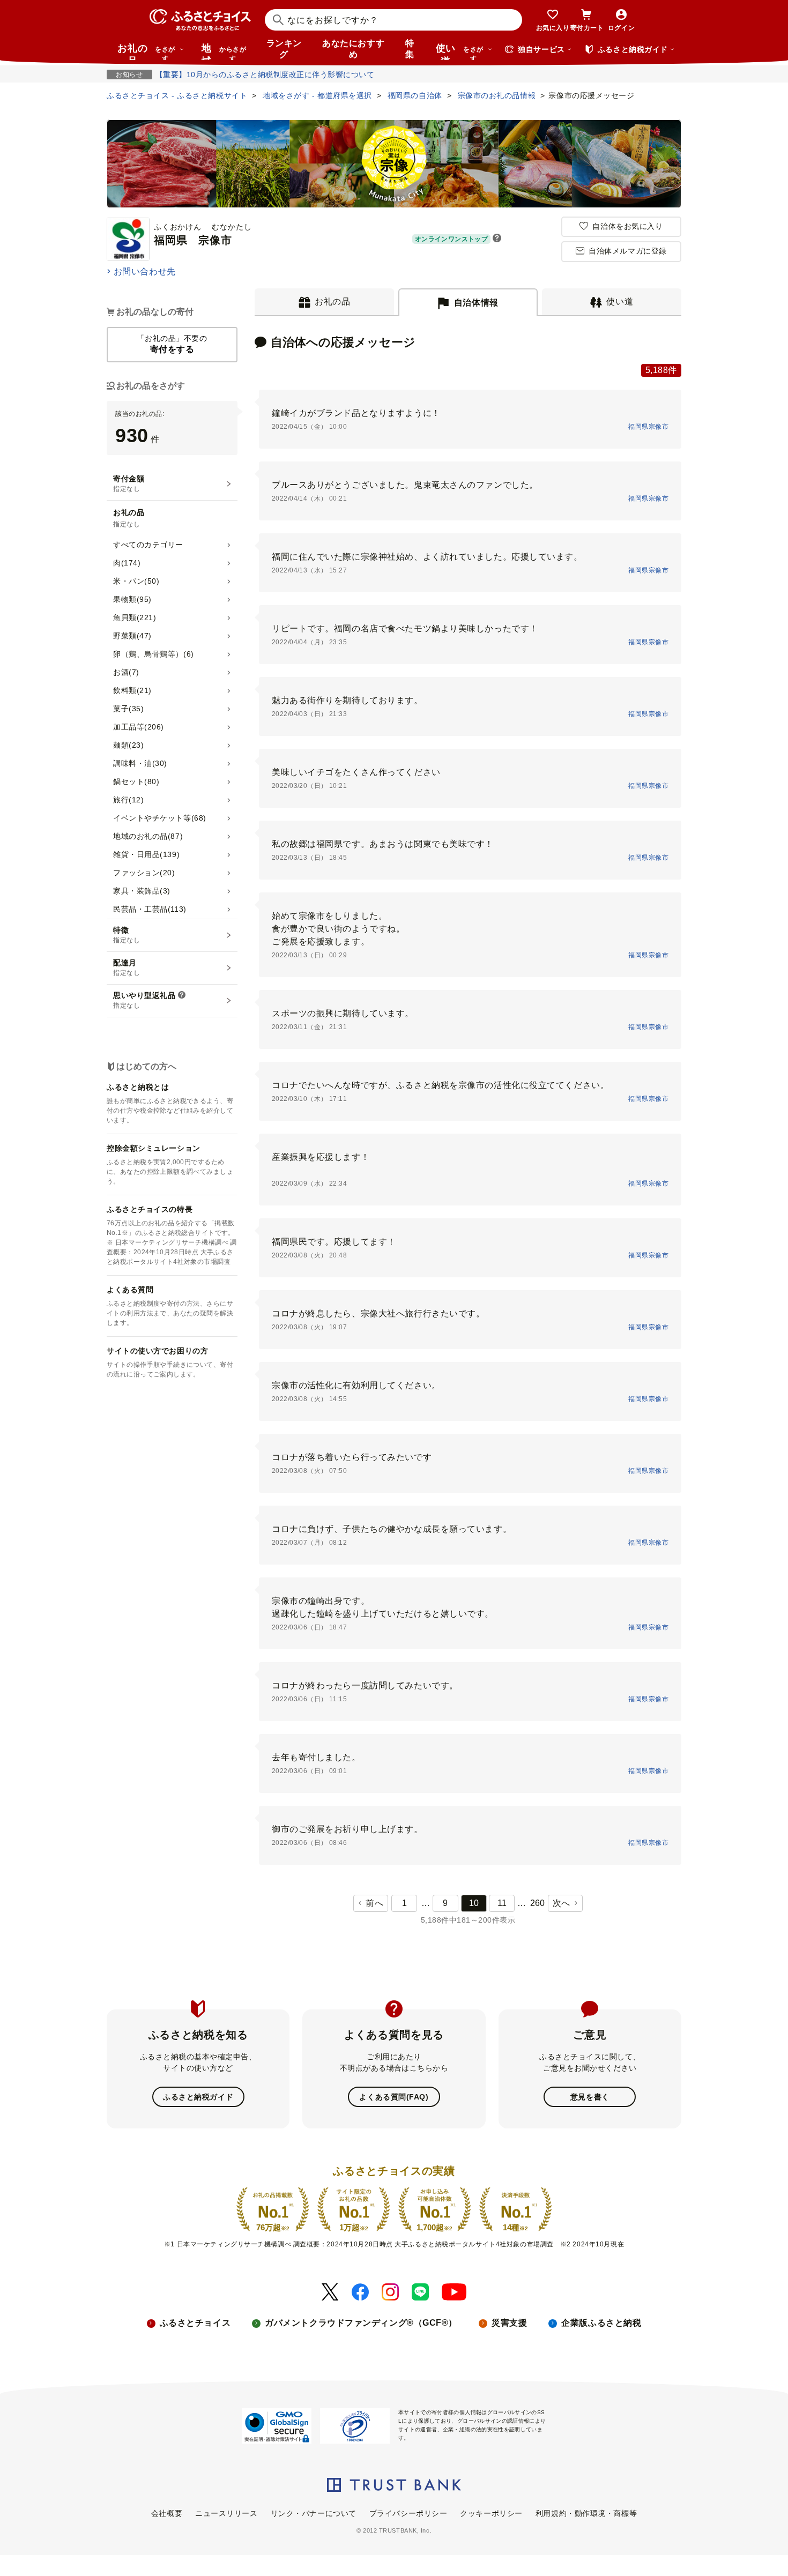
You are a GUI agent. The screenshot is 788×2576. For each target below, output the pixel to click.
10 (474, 1903)
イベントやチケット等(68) (160, 818)
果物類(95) (132, 599)
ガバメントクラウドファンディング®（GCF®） (361, 2323)
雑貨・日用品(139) (146, 854)
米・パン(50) (136, 581)
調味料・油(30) (140, 763)
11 (502, 1903)
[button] (497, 239)
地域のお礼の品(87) (148, 836)
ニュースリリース (226, 2513)
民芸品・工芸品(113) (150, 909)
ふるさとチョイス (195, 2323)
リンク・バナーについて (314, 2513)
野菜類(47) (132, 636)
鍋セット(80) (136, 781)
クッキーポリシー (491, 2513)
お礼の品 (146, 51)
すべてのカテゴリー (148, 545)
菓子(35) (128, 709)
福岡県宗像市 (648, 427)
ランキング (284, 49)
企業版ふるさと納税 (601, 2323)
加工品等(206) (139, 727)
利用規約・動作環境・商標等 (586, 2513)
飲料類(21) (132, 690)
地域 (224, 51)
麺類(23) (128, 745)
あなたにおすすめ (353, 49)
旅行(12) (128, 800)
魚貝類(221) (135, 617)
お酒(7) (126, 672)
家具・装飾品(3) (142, 891)
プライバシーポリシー (408, 2513)
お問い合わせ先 (145, 271)
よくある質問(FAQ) (394, 2097)
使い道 (460, 51)
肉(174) (127, 563)
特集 (410, 49)
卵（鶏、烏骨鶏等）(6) (154, 654)
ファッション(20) (144, 873)
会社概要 (167, 2513)
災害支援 (509, 2323)
